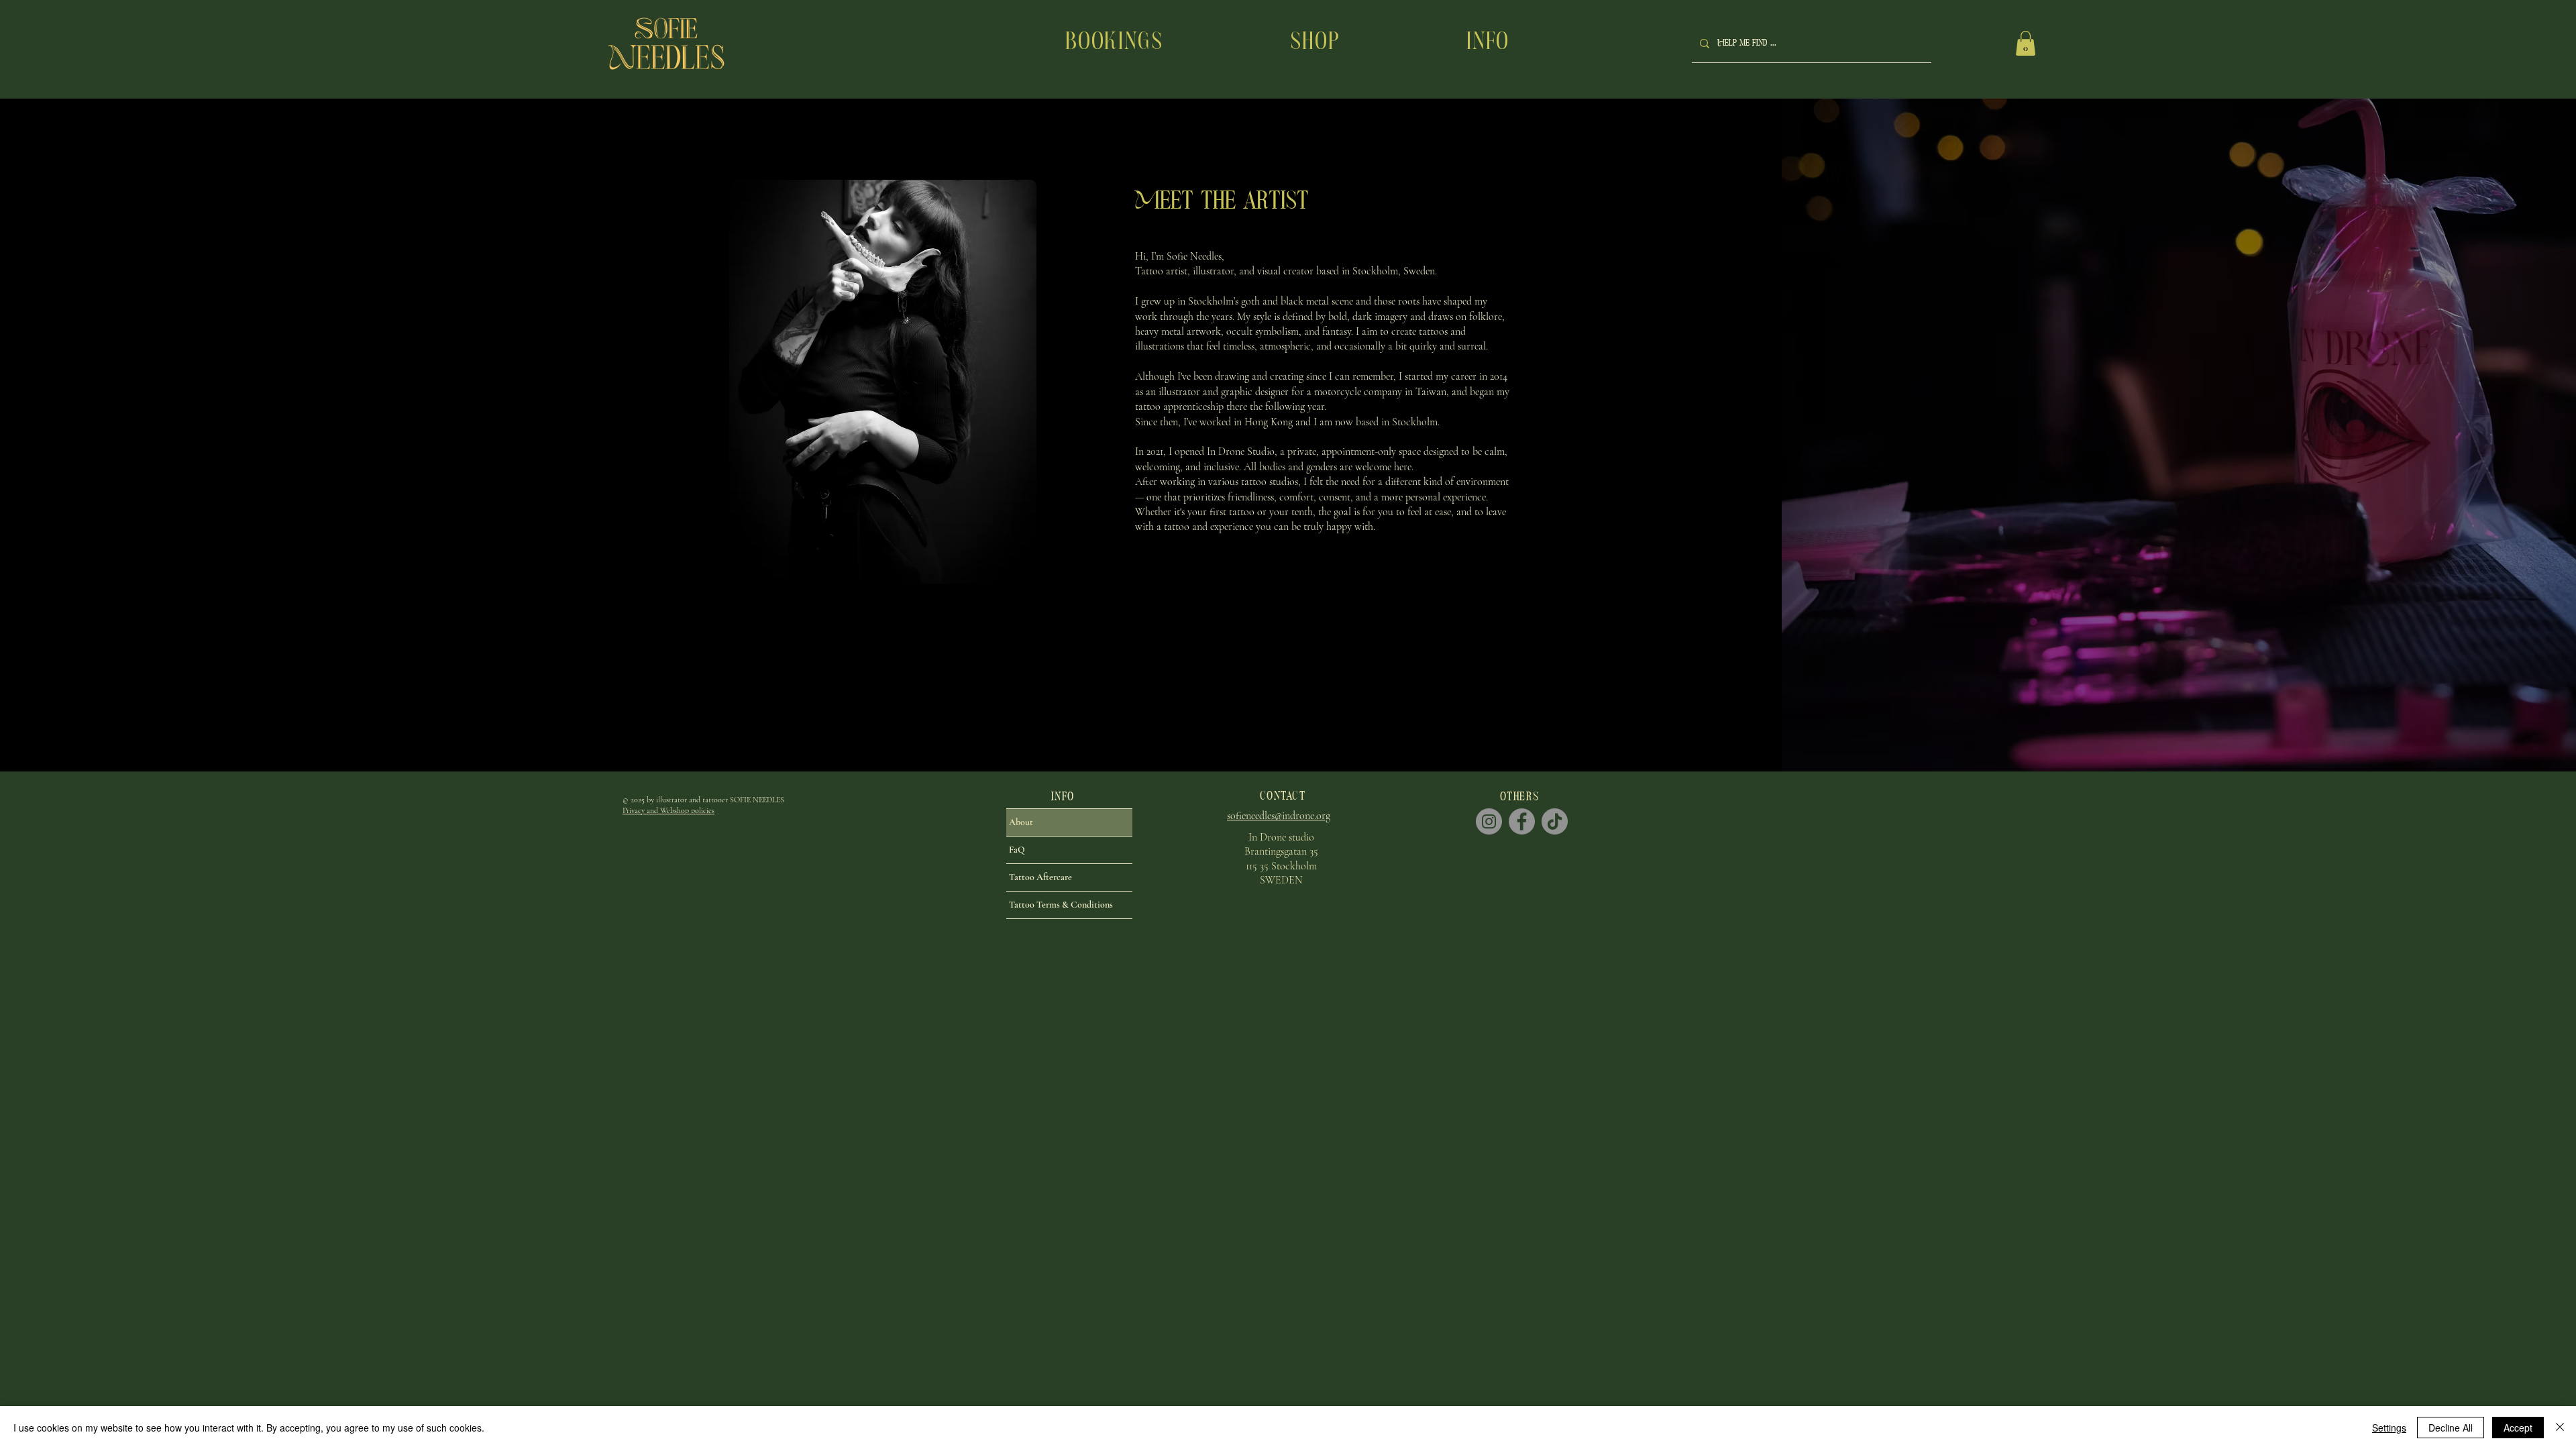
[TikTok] (1555, 821)
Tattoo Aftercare (1040, 877)
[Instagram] (1489, 821)
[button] (1488, 43)
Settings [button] (2389, 1428)
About (1021, 822)
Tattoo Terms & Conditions (1061, 905)
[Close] (2560, 1428)
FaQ (1017, 850)
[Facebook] (1522, 821)
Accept (2518, 1428)
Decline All (2451, 1428)
